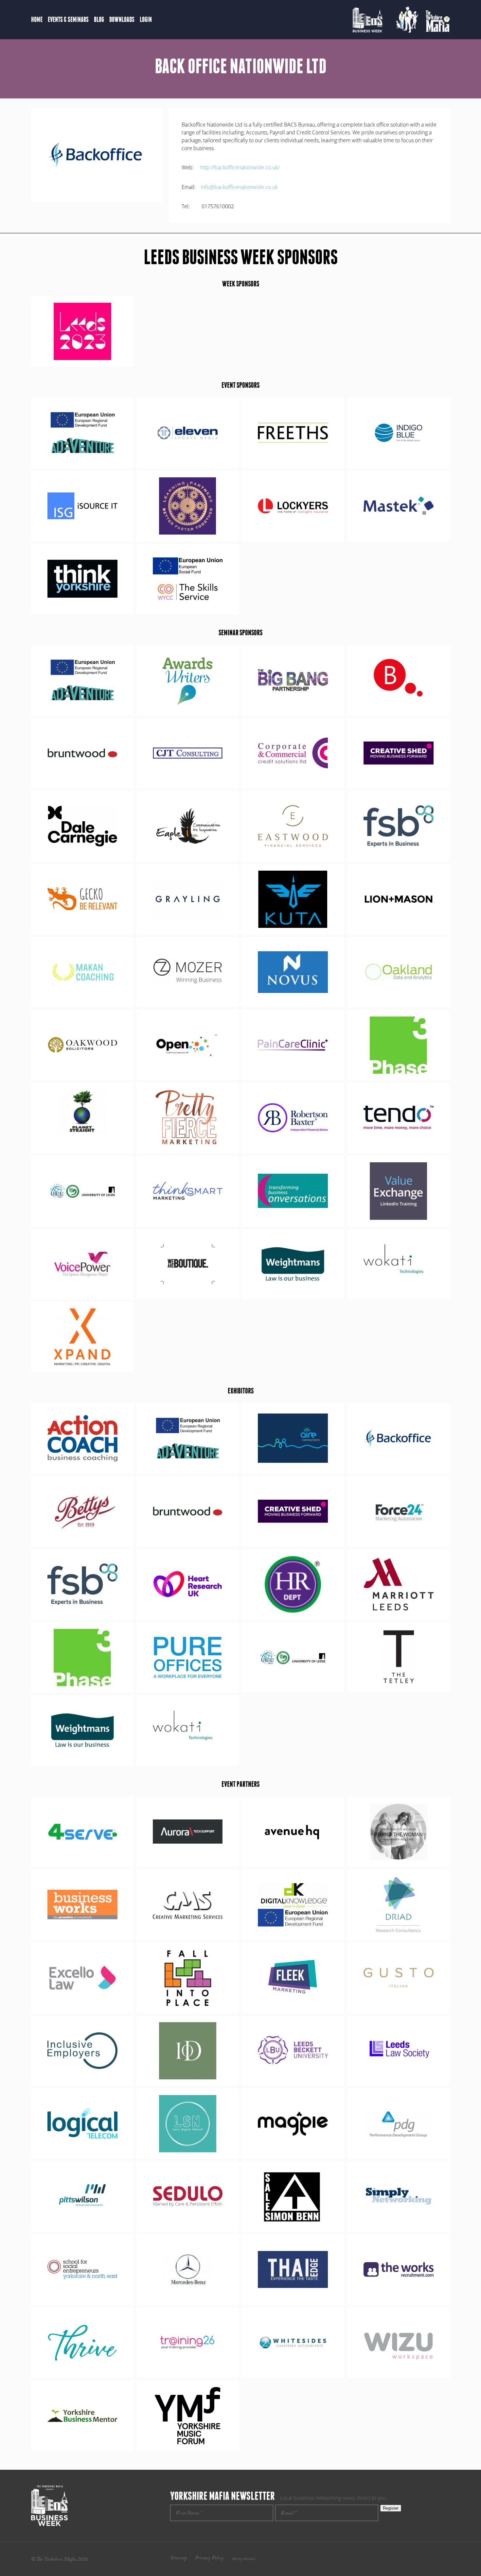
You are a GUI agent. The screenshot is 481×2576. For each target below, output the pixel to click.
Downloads (122, 19)
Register (391, 2508)
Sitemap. (179, 2559)
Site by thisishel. (244, 2559)
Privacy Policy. (210, 2559)
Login (146, 19)
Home (37, 19)
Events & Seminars (68, 19)
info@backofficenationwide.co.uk (239, 187)
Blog (99, 19)
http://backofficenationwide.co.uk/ (240, 167)
